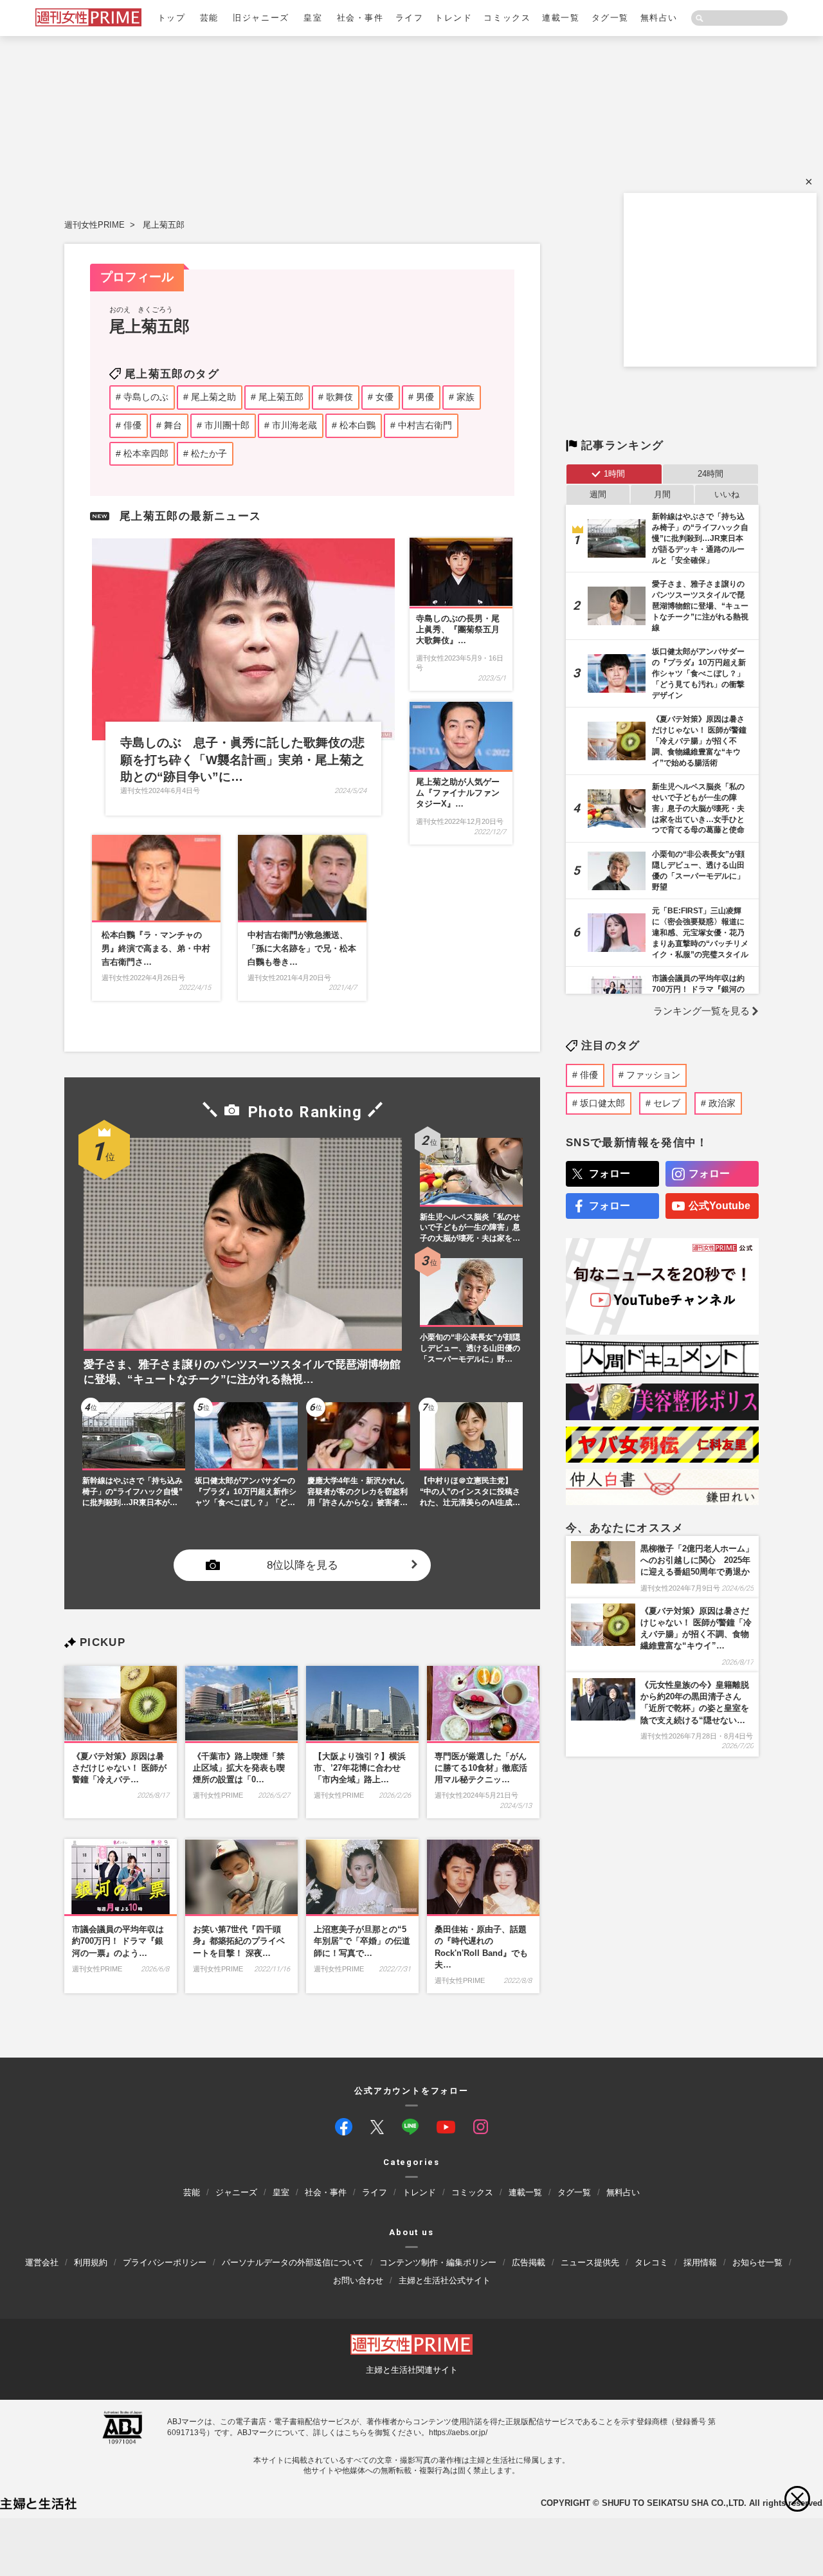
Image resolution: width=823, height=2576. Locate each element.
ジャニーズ (236, 2193)
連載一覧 (561, 18)
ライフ (410, 18)
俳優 (589, 1075)
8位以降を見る (303, 1565)
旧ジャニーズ (261, 18)
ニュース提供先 (590, 2262)
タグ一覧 (610, 18)
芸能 (209, 18)
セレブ (667, 1103)
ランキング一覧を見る (701, 1011)
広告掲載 (529, 2262)
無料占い (659, 18)
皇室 (313, 18)
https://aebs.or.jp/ (458, 2433)
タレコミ (651, 2262)
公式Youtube (719, 1206)
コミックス (507, 18)
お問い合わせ (358, 2280)
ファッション (653, 1075)
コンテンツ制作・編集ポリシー (438, 2262)
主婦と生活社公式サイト (445, 2280)
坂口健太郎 (602, 1103)
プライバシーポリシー (165, 2262)
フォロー (610, 1174)
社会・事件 (360, 18)
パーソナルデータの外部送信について (293, 2262)
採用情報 (700, 2262)
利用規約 (91, 2262)
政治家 (722, 1103)
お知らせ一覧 (757, 2262)
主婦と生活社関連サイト (412, 2370)
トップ (172, 18)
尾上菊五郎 (164, 225)
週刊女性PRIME (95, 225)
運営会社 (42, 2262)
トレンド (453, 18)
